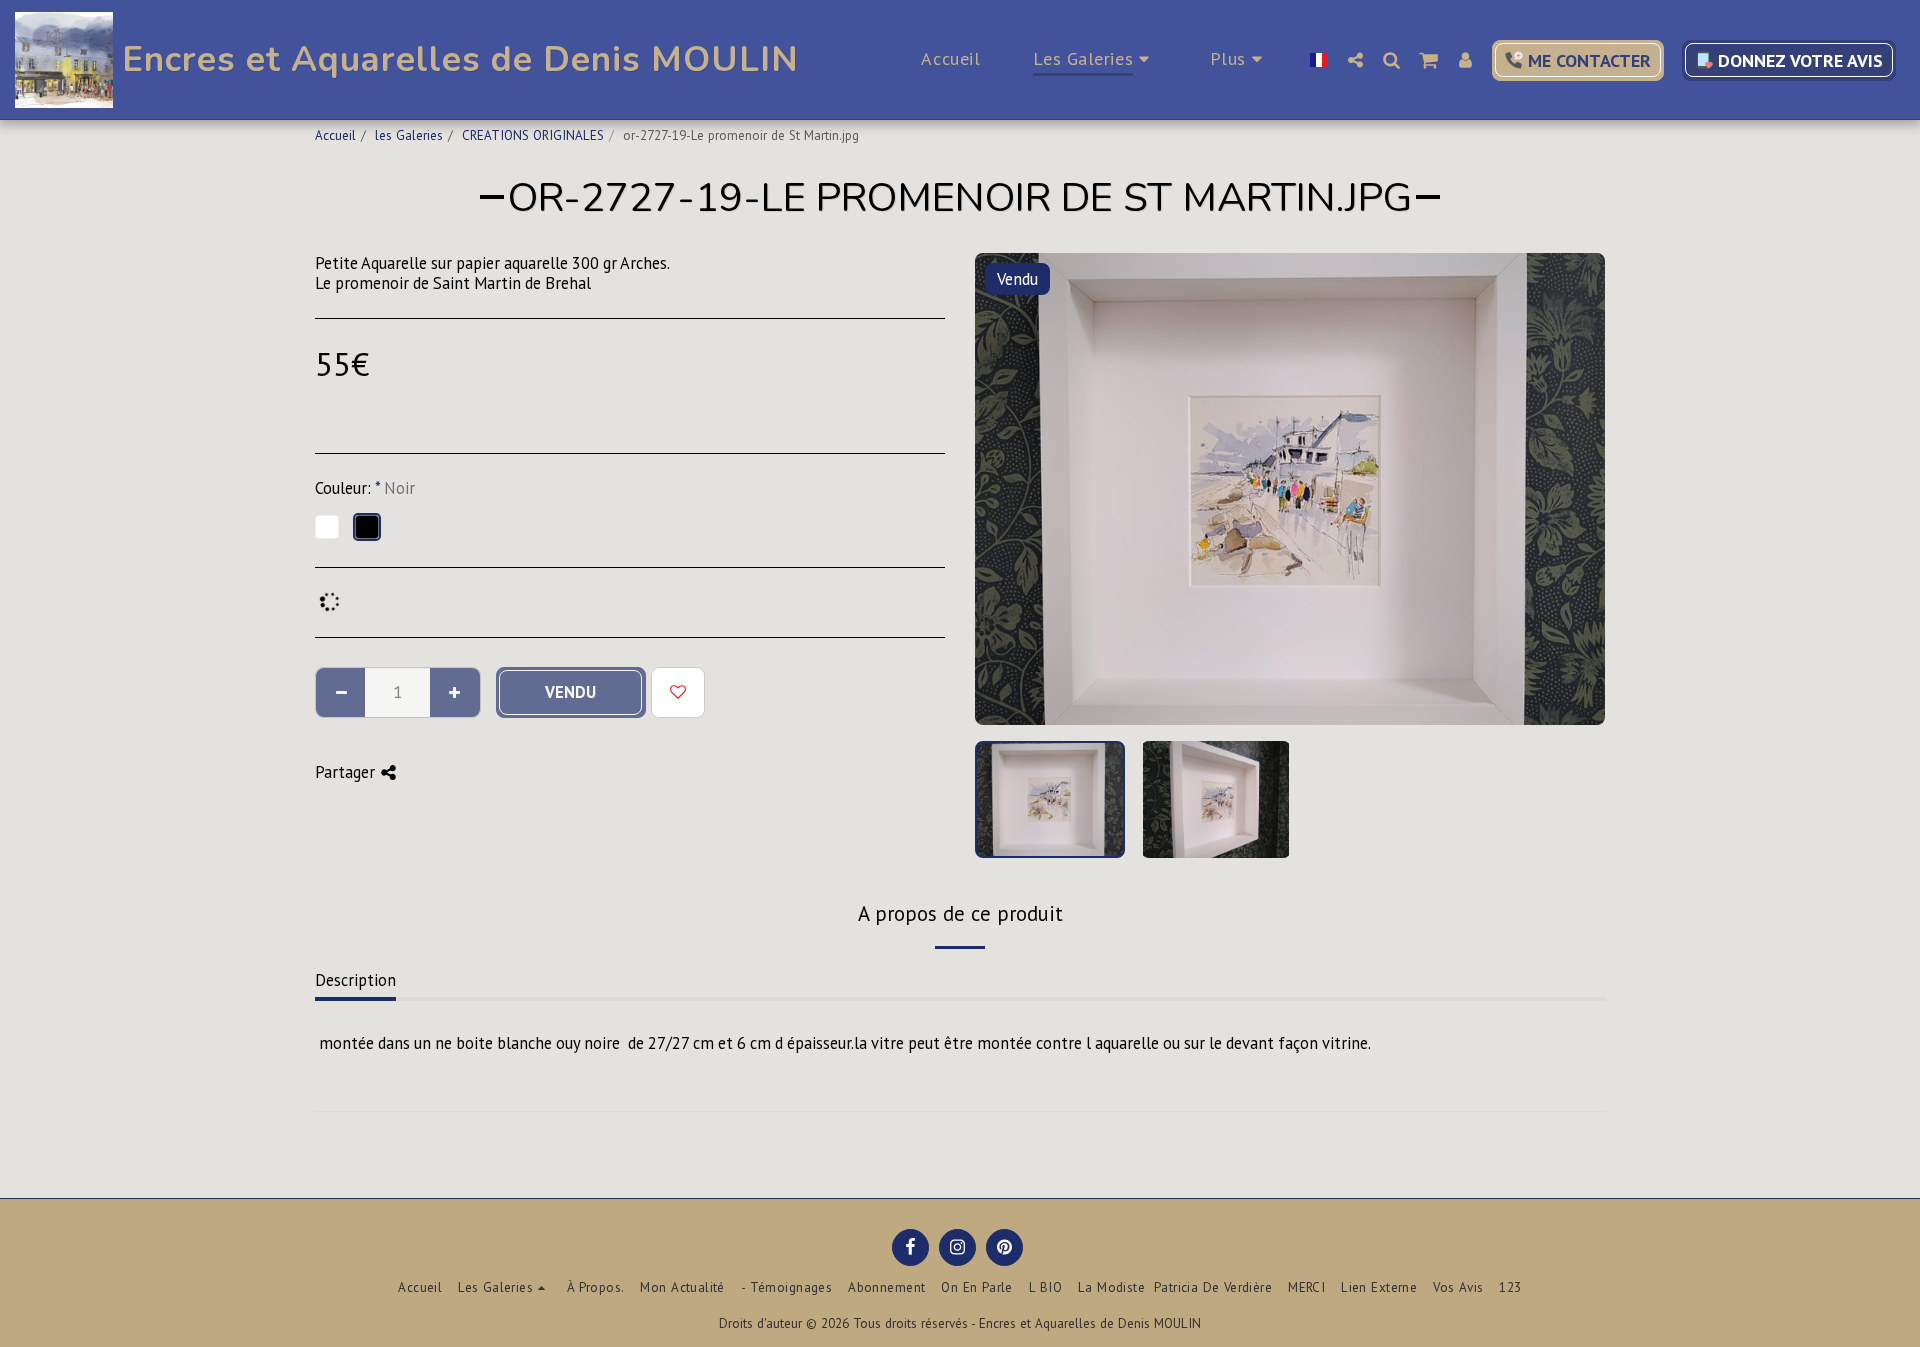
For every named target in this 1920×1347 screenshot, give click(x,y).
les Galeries (409, 135)
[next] (1573, 489)
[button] (1355, 59)
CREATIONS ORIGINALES (533, 135)
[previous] (1007, 489)
